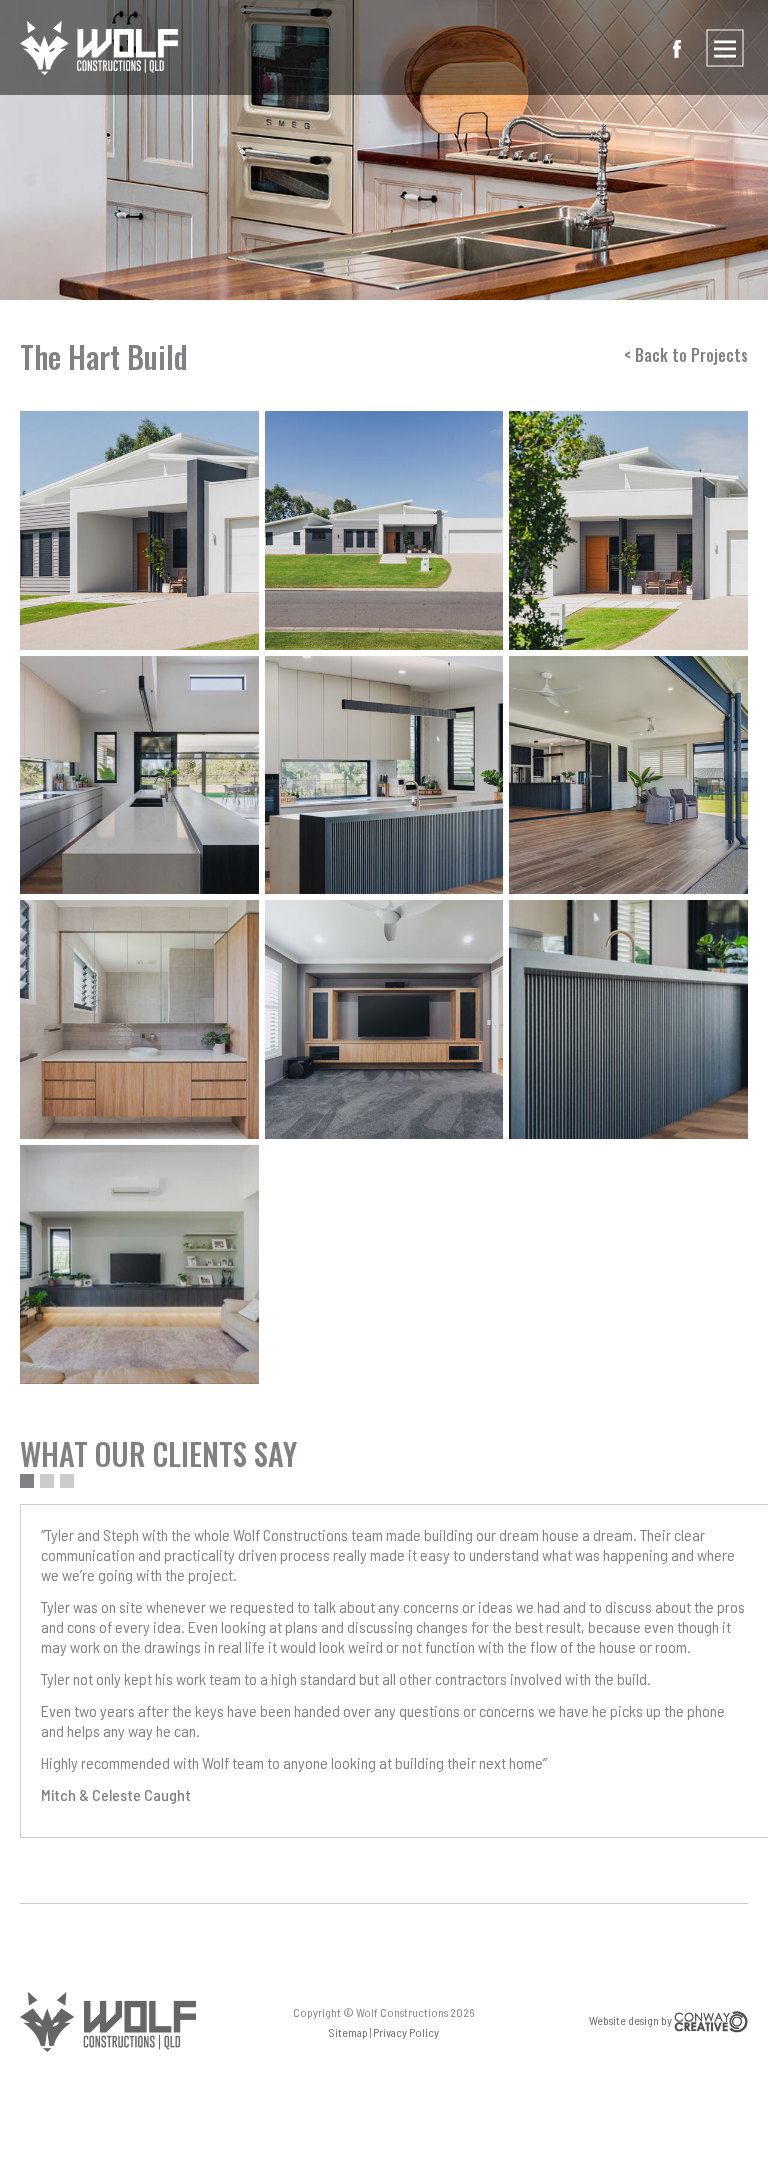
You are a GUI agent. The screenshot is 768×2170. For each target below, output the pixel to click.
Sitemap (349, 2032)
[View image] (139, 530)
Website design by (631, 2020)
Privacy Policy (406, 2032)
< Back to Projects (686, 355)
